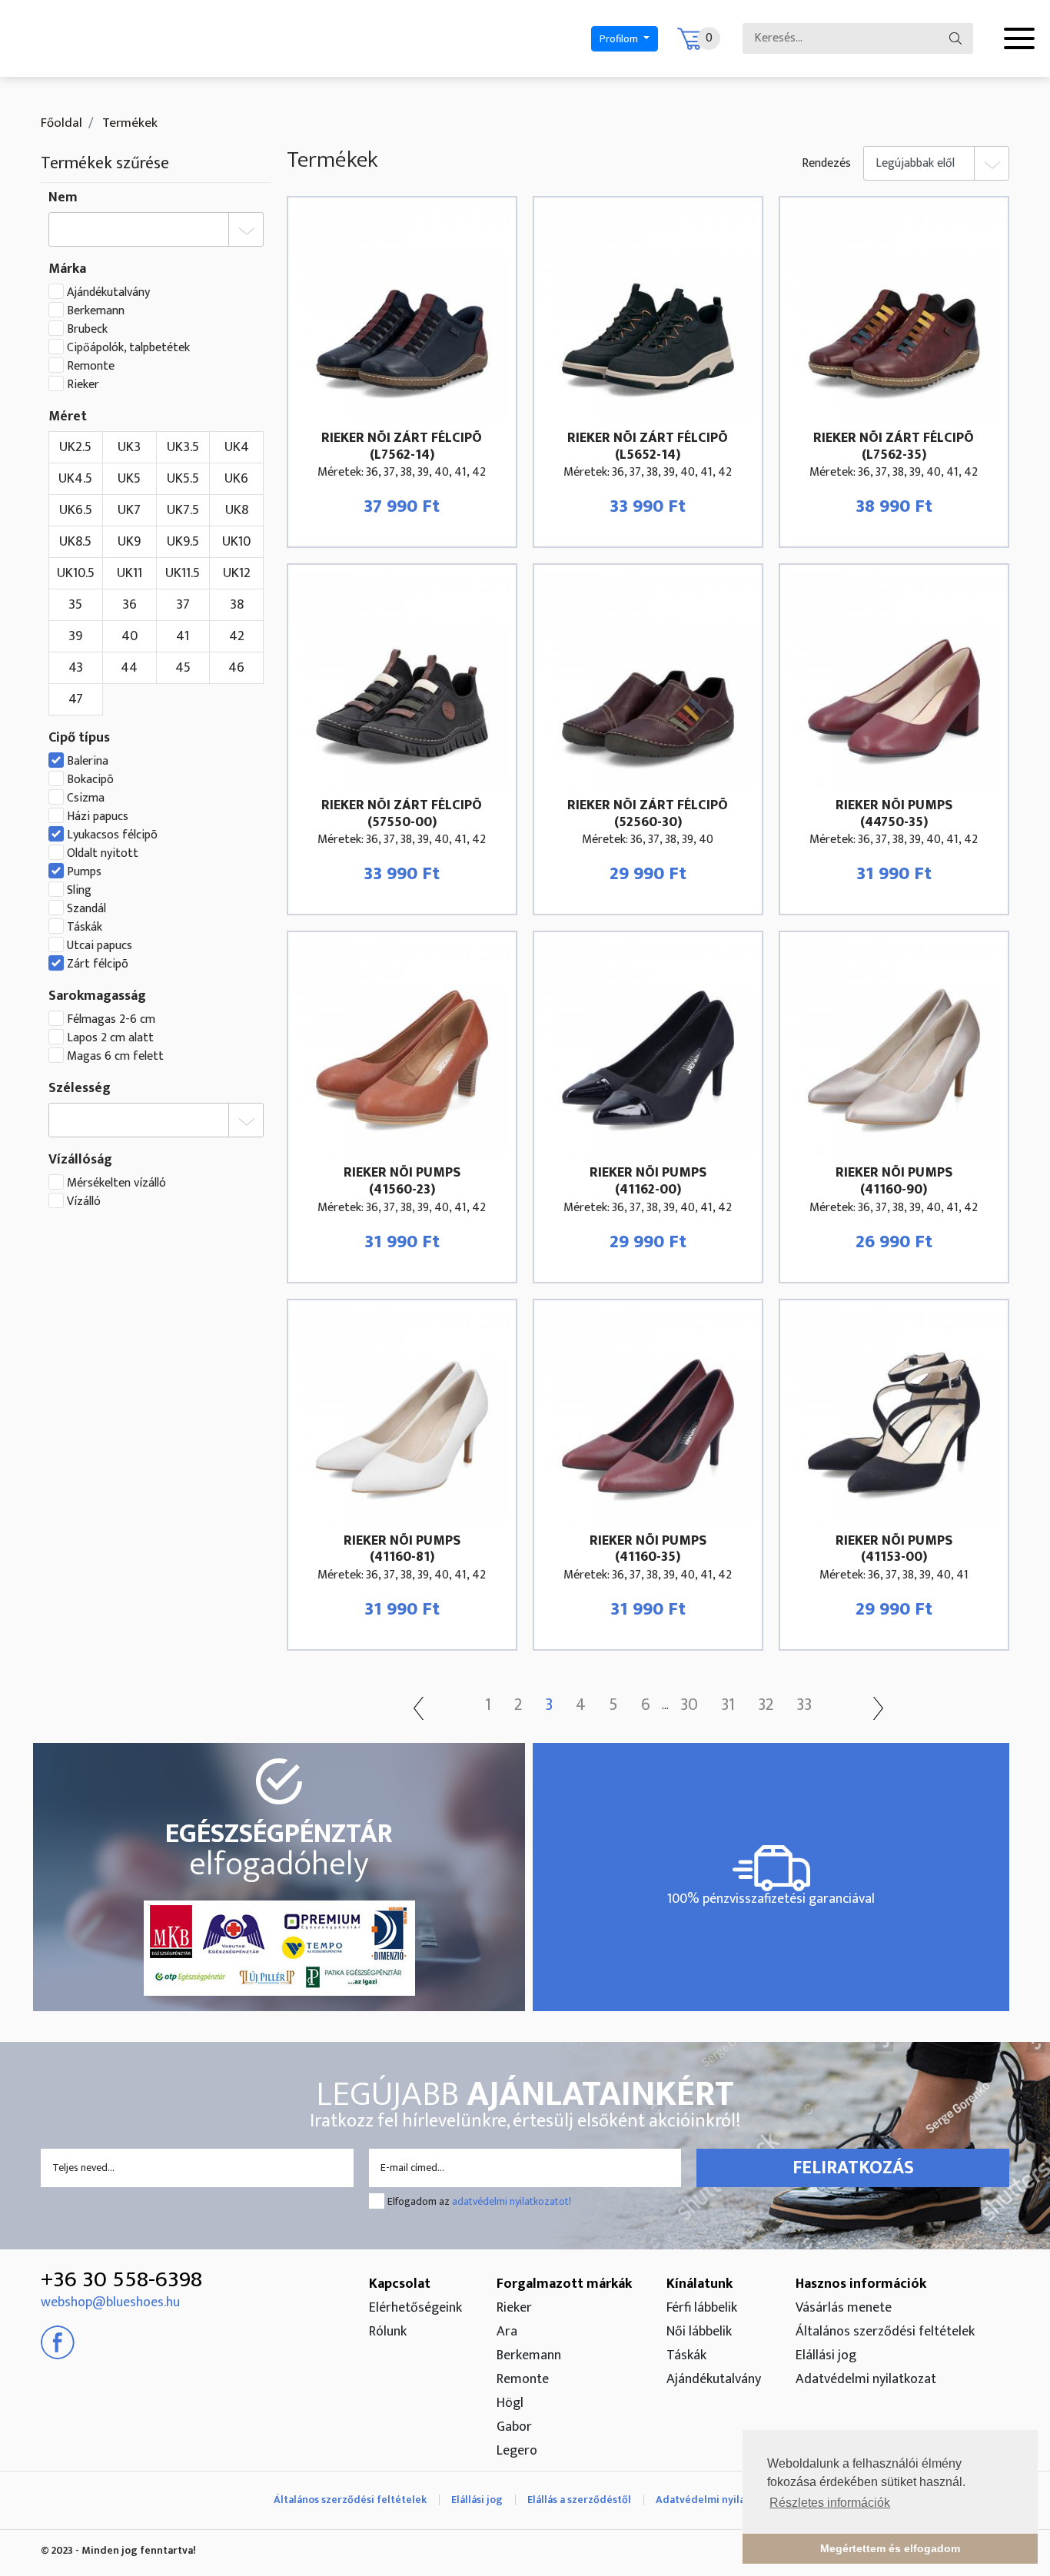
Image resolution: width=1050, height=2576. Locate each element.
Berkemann (96, 311)
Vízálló (84, 1202)
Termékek (128, 123)
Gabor (514, 2427)
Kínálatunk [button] (699, 2284)
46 (236, 668)
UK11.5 (183, 573)
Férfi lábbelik (702, 2308)
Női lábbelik (699, 2332)
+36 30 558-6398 (121, 2279)
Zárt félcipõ (98, 964)
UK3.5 (183, 447)
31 (728, 1705)
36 (130, 605)
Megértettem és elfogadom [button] (890, 2548)
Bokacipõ (90, 780)
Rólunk (388, 2332)
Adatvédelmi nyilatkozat (866, 2379)
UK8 (237, 510)
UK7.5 (183, 510)
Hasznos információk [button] (861, 2284)
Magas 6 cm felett (115, 1057)
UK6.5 (76, 510)
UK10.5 (76, 573)
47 (76, 699)
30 (689, 1705)
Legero (517, 2451)
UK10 (236, 542)
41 (183, 636)
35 (75, 605)
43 (76, 668)
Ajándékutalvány (108, 293)
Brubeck (87, 330)
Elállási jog (826, 2355)
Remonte (91, 367)
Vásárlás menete (844, 2308)
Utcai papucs (100, 946)
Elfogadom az (479, 2201)
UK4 (237, 447)
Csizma (86, 798)
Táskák (85, 928)
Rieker (83, 385)
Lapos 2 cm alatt (110, 1038)
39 (75, 636)
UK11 (130, 573)
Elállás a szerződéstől (579, 2500)
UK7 (129, 510)
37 (183, 605)
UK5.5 (183, 479)
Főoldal (61, 123)
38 (237, 605)
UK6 (236, 479)
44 (129, 668)
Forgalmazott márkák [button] (564, 2284)
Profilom (620, 39)
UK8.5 (75, 542)
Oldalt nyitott (103, 854)
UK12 (237, 573)
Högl (510, 2403)
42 (237, 636)
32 (766, 1705)
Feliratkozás (853, 2168)
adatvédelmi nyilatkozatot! (512, 2201)
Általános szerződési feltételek (885, 2332)
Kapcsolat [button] (400, 2284)
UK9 (129, 542)
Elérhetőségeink (415, 2308)
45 (183, 668)
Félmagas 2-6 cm (111, 1020)
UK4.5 (75, 479)
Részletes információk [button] (830, 2503)
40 (130, 636)
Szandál (86, 909)
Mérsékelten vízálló (116, 1183)
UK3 (129, 447)
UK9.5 (183, 542)
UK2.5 (75, 447)
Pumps (84, 872)
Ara (507, 2332)
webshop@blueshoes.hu (110, 2302)
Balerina (88, 762)
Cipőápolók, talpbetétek (128, 348)
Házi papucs (98, 817)
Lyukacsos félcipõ (112, 835)
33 (804, 1705)
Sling (79, 891)
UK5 (129, 479)
